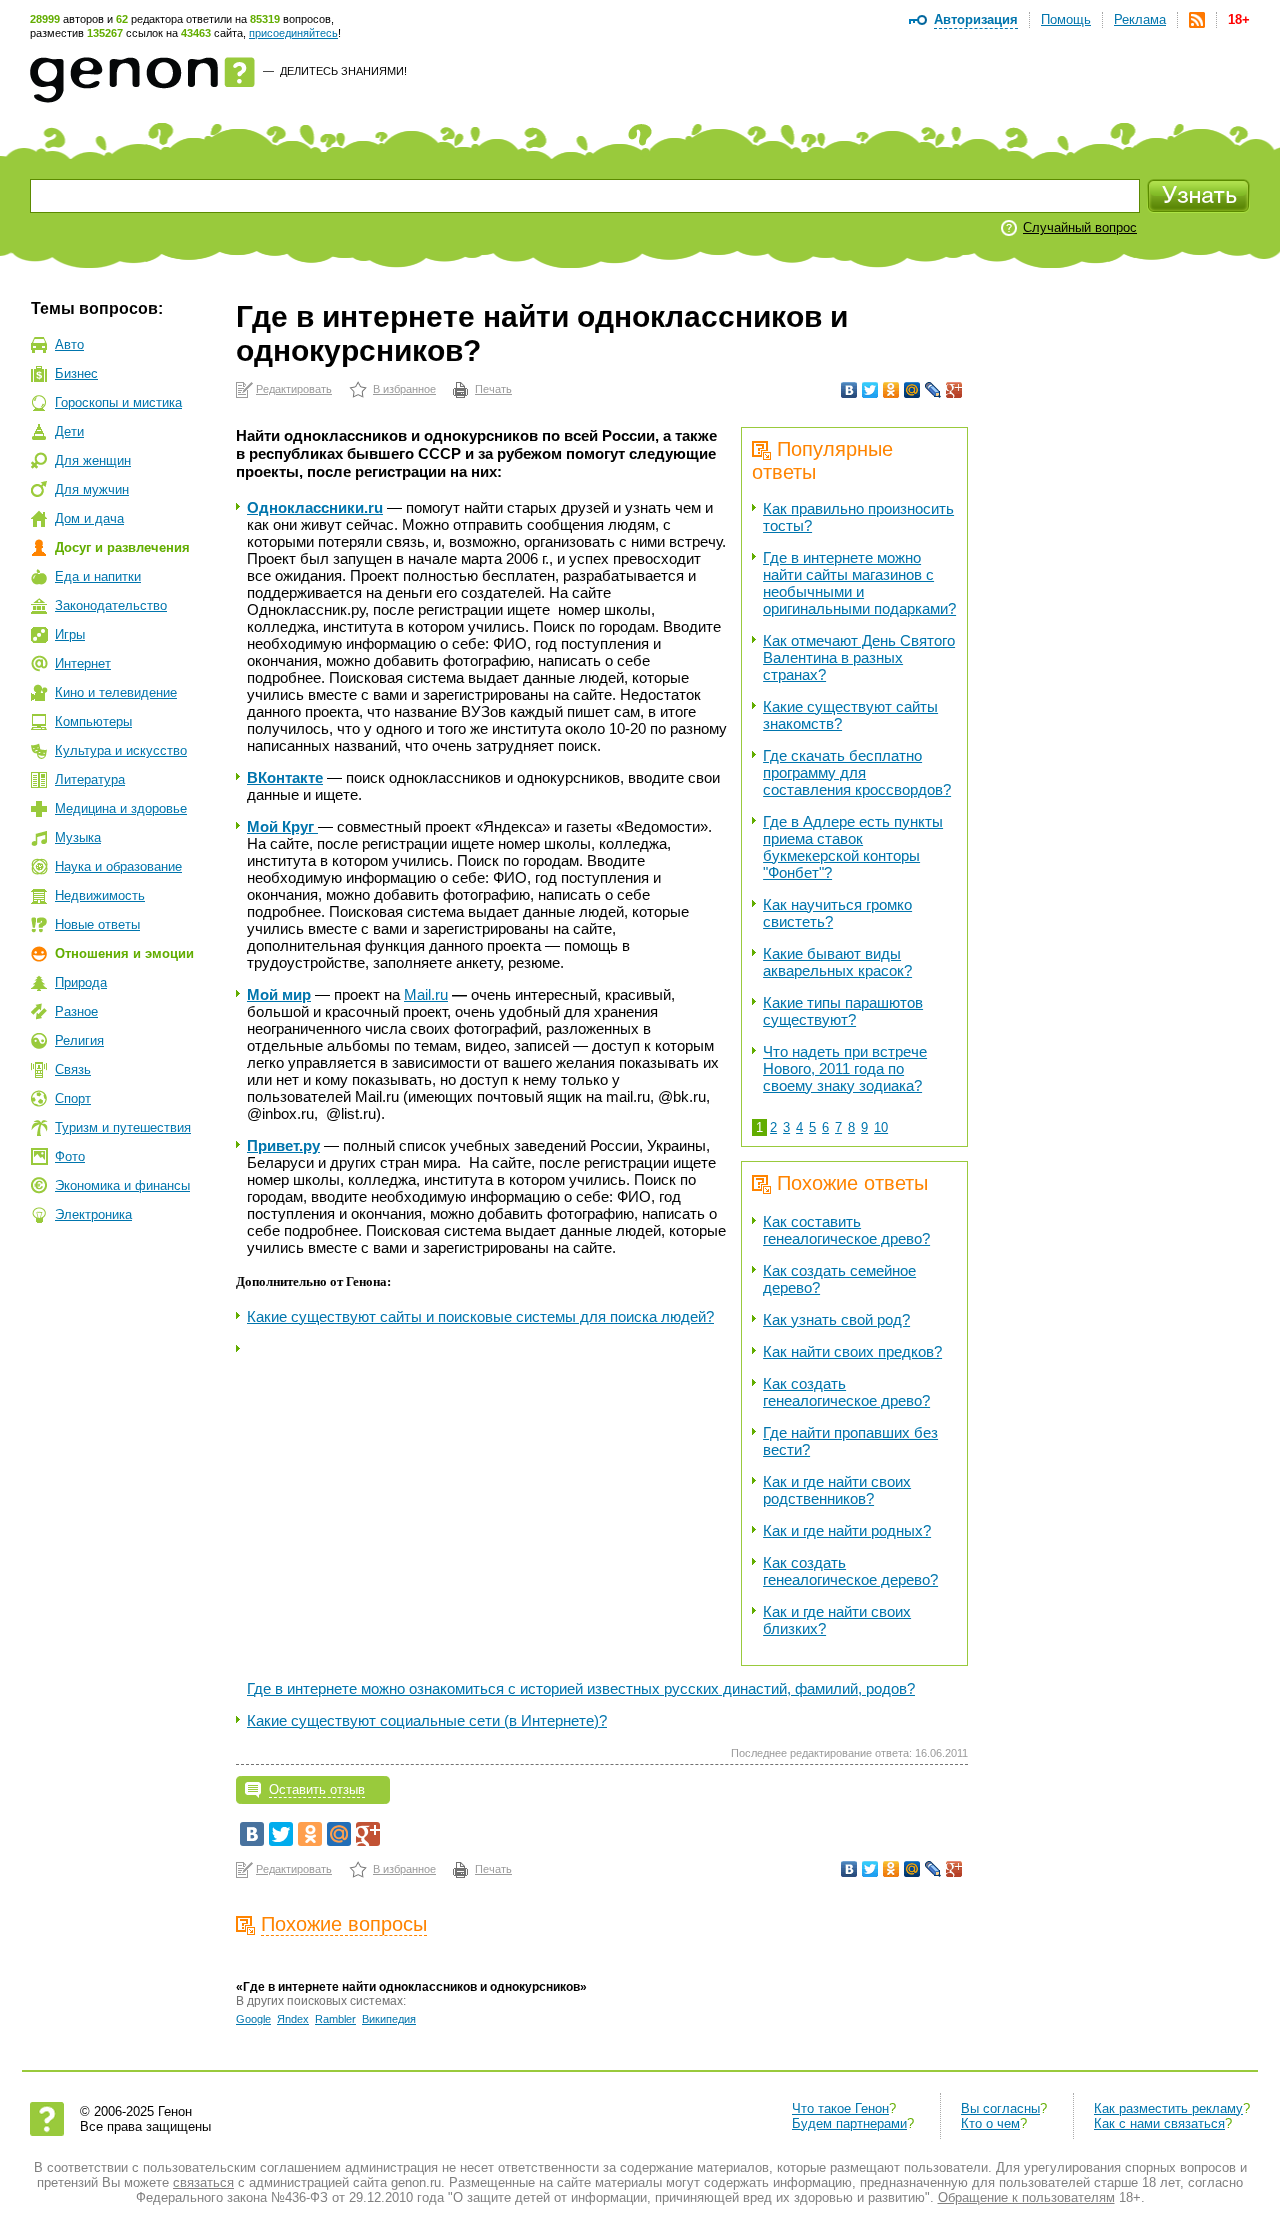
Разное (76, 1011)
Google (253, 2019)
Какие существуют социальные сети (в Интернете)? (427, 1720)
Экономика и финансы (122, 1185)
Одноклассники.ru (315, 507)
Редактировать (294, 389)
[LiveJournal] (933, 390)
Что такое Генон (840, 2108)
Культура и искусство (121, 750)
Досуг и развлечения (122, 547)
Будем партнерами (849, 2123)
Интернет (83, 663)
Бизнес (76, 373)
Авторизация (976, 19)
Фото (70, 1156)
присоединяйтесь (293, 33)
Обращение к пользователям (1026, 2197)
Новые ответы (97, 924)
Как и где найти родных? (847, 1530)
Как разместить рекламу (1168, 2108)
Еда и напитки (98, 576)
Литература (90, 779)
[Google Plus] (954, 390)
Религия (79, 1040)
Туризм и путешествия (123, 1127)
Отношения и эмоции (124, 953)
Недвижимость (100, 895)
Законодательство (111, 605)
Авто (69, 344)
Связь (73, 1069)
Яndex (293, 2019)
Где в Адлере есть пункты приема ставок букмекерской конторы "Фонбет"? (853, 847)
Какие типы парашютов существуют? (843, 1011)
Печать (493, 389)
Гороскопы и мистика (118, 402)
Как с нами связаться (1159, 2123)
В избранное (404, 389)
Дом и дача (89, 518)
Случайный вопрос (1080, 227)
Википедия (389, 2019)
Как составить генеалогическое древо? (846, 1230)
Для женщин (93, 460)
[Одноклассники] (891, 390)
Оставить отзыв (317, 1789)
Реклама (1140, 19)
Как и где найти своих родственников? (837, 1490)
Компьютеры (93, 721)
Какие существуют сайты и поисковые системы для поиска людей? (480, 1316)
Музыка (78, 837)
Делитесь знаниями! (343, 71)
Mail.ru (426, 994)
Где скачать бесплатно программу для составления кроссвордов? (857, 772)
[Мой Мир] (912, 390)
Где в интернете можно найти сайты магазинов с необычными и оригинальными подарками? (859, 583)
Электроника (93, 1214)
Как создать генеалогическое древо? (846, 1392)
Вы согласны (1000, 2108)
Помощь (1066, 19)
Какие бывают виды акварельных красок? (837, 962)
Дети (69, 431)
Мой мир (279, 994)
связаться (203, 2182)
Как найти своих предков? (852, 1351)
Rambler (335, 2019)
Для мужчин (92, 489)
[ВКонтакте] (849, 390)
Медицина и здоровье (121, 808)
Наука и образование (118, 866)
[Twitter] (870, 390)
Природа (81, 982)
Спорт (73, 1098)
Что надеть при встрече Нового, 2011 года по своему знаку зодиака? (845, 1068)
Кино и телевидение (116, 692)
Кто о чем (990, 2123)
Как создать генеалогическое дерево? (850, 1571)
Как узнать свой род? (836, 1319)
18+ (1239, 19)
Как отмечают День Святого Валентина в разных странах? (859, 657)
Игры (70, 634)
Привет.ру (283, 1145)
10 (881, 1127)
